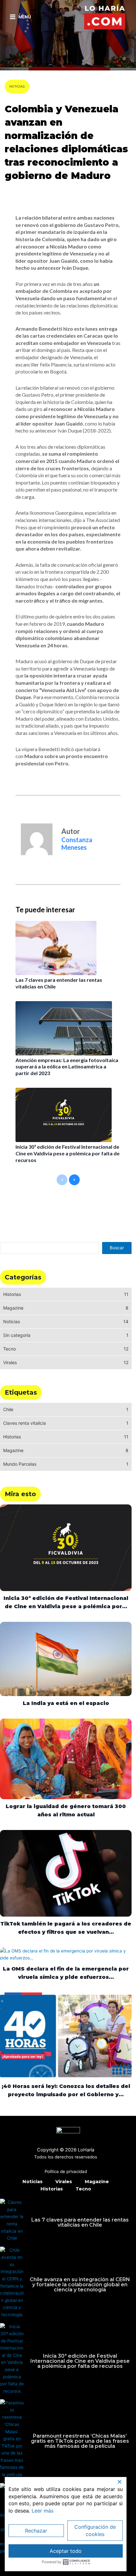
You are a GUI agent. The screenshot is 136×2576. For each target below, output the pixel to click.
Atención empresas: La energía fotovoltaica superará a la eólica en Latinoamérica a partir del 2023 (67, 1067)
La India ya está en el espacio (66, 1703)
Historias (52, 2189)
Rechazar (36, 2531)
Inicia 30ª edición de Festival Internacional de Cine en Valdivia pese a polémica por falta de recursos (68, 1153)
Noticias (17, 86)
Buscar (117, 1248)
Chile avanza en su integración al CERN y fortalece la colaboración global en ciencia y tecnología (80, 2285)
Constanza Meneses (31, 193)
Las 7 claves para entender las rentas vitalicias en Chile (80, 2222)
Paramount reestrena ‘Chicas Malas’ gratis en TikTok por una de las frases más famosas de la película (80, 2441)
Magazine (97, 2182)
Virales (64, 2182)
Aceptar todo (66, 2551)
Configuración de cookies (95, 2530)
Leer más (43, 2511)
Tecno (83, 2189)
